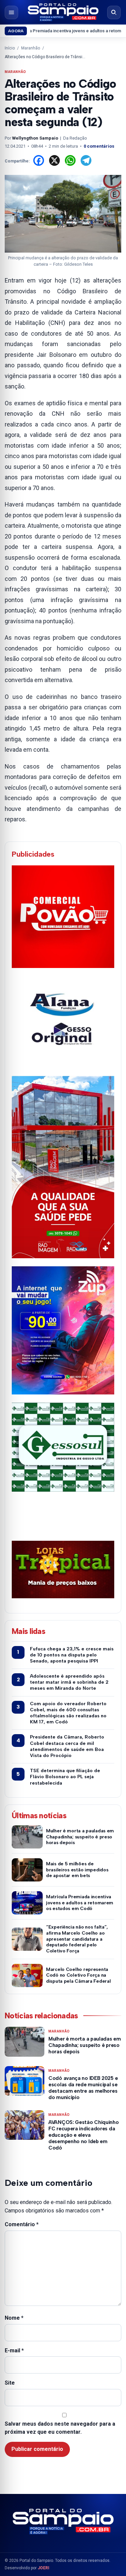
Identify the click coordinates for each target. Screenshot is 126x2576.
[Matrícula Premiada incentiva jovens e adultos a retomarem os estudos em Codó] (27, 1903)
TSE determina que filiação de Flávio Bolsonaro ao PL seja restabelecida (65, 1777)
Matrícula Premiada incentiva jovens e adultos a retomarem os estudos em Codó (80, 1903)
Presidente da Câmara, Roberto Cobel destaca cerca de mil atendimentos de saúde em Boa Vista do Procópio (67, 1746)
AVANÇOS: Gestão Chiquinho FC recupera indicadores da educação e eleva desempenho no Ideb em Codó (84, 2135)
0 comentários (99, 146)
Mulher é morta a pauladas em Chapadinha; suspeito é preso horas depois (80, 1837)
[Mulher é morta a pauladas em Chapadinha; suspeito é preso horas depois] (27, 1837)
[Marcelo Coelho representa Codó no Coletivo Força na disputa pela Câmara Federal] (27, 1975)
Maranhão (31, 48)
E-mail (14, 2350)
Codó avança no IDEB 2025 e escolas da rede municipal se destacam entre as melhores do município (83, 2088)
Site (10, 2383)
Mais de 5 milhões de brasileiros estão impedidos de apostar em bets (77, 1870)
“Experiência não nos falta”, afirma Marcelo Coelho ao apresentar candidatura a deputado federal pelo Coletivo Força (77, 1939)
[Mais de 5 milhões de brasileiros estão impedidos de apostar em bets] (27, 1870)
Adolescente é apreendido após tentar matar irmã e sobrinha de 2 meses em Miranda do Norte (69, 1682)
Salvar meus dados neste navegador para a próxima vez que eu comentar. (60, 2428)
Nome (14, 2318)
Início (10, 48)
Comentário (22, 2224)
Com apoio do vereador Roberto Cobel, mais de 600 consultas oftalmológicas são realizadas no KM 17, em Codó (68, 1713)
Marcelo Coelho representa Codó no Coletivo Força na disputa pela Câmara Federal (78, 1975)
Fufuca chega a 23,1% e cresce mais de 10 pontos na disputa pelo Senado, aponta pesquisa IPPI (72, 1655)
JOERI (44, 2568)
